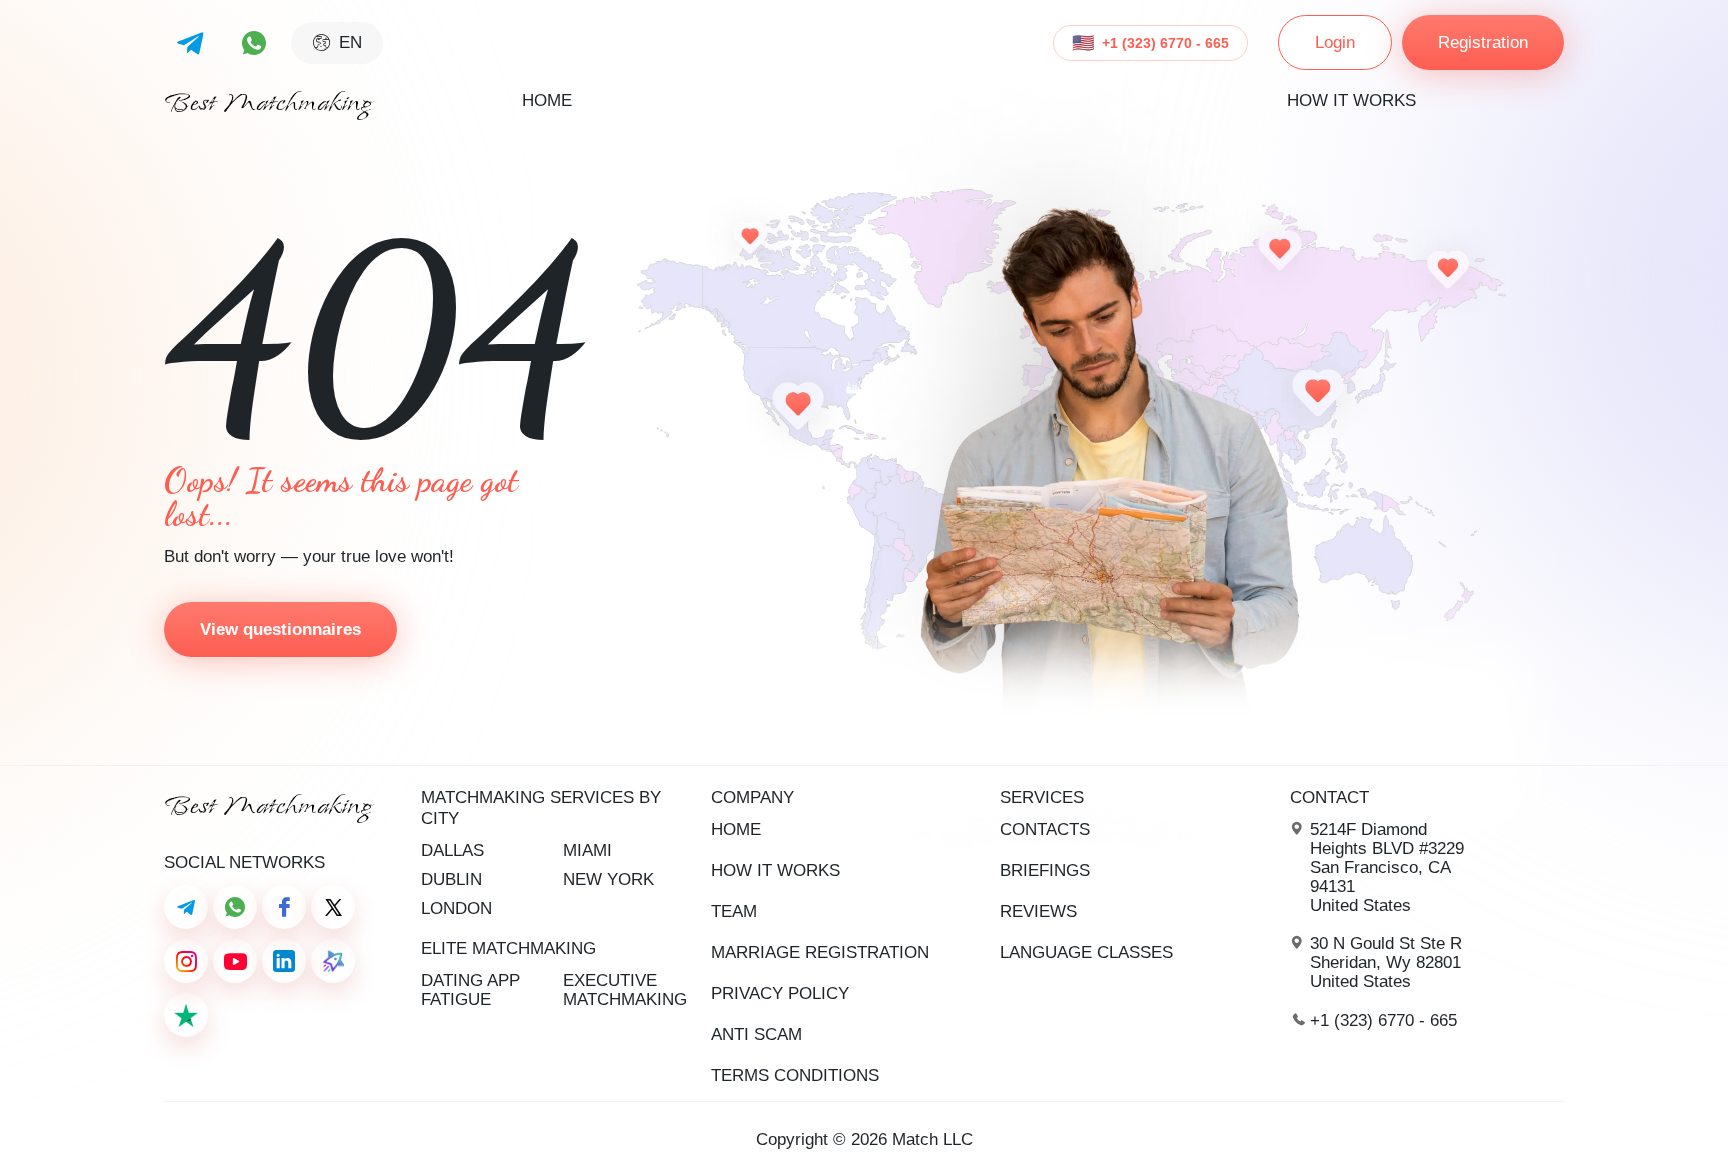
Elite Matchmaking (508, 948)
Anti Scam (756, 1034)
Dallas (452, 850)
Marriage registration (820, 952)
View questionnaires (280, 629)
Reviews (1038, 911)
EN (350, 42)
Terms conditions (795, 1075)
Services (1042, 797)
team (734, 911)
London (456, 908)
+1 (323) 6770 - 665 (1165, 43)
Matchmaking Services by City (541, 808)
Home (547, 101)
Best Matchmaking (268, 104)
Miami (587, 850)
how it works (1351, 101)
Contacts (1045, 829)
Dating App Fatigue (470, 990)
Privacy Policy (780, 993)
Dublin (451, 879)
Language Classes (1086, 952)
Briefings (1045, 870)
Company (752, 797)
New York (608, 879)
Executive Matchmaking (625, 990)
